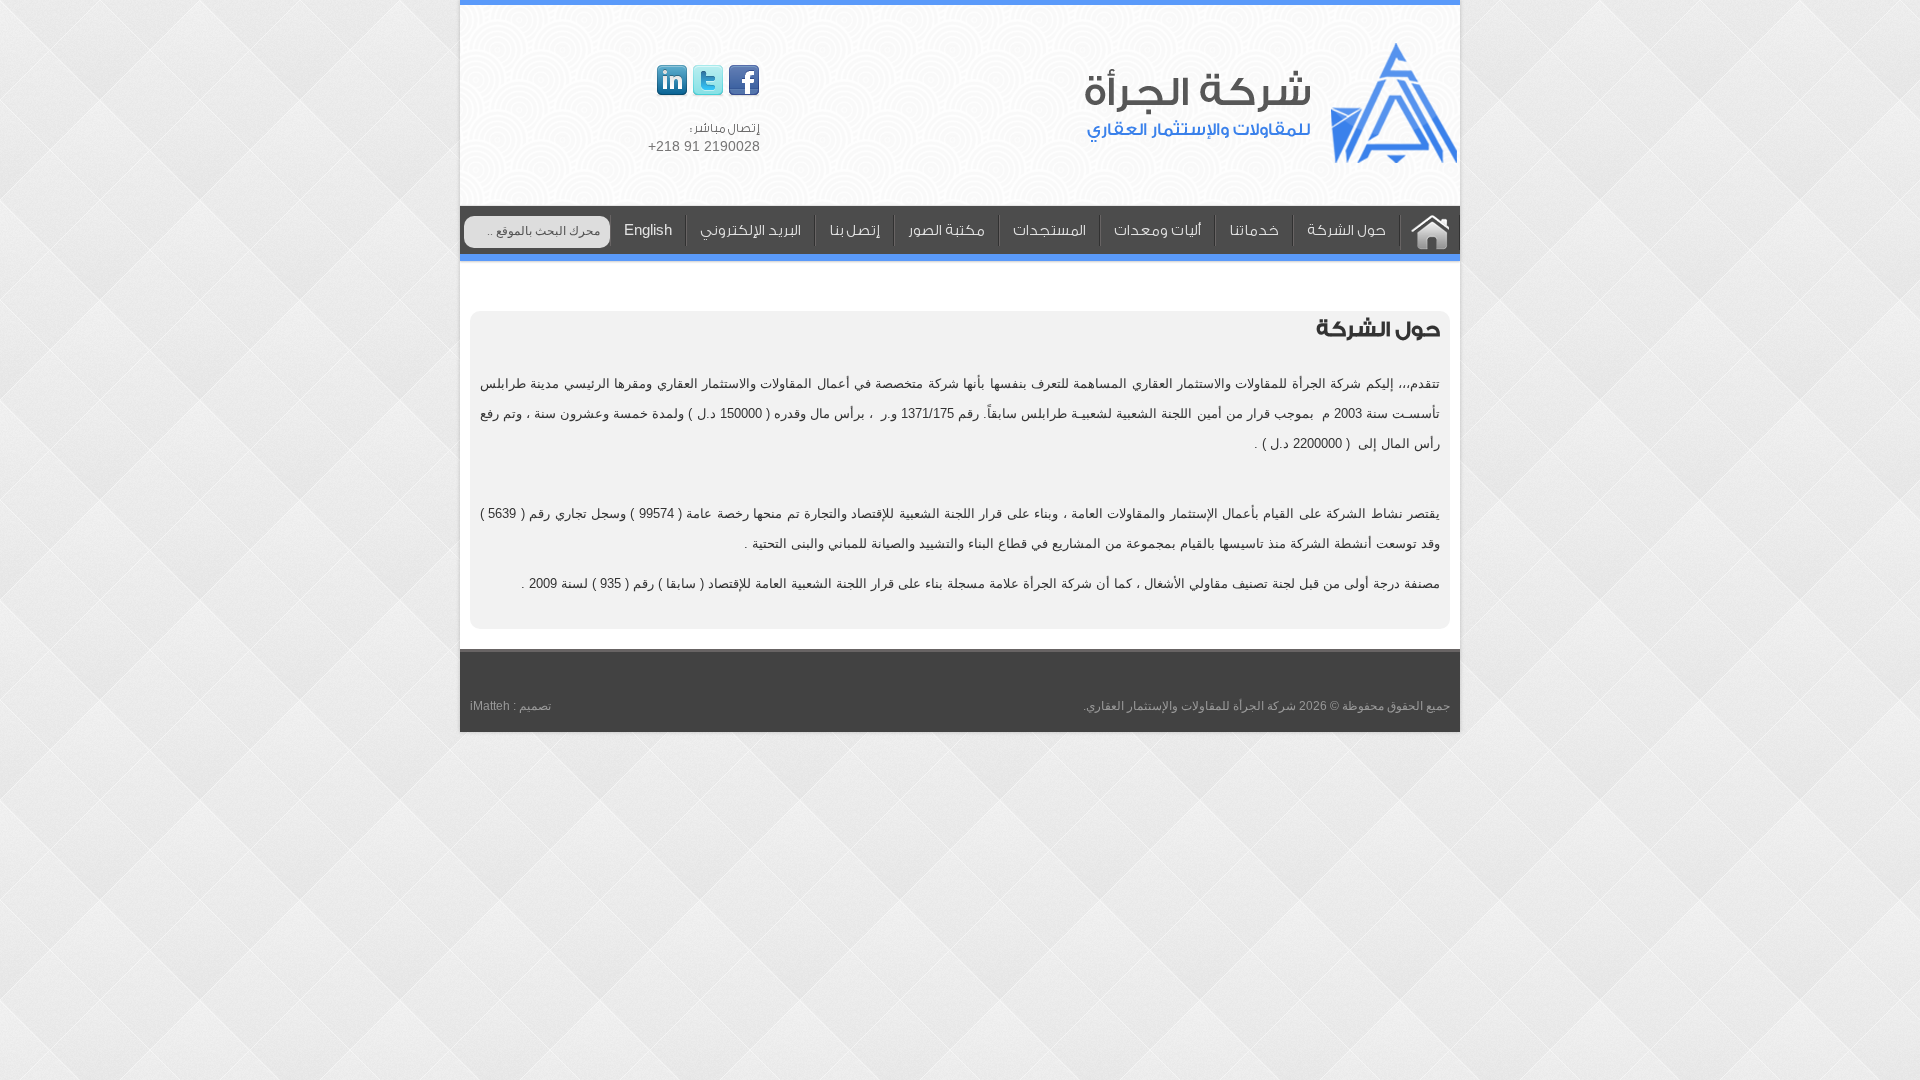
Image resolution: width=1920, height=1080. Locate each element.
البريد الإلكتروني (750, 231)
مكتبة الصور (946, 231)
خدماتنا (1254, 231)
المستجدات (1049, 231)
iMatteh (490, 706)
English (648, 231)
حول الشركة (1346, 231)
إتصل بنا (854, 231)
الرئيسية (1430, 232)
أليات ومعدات (1157, 231)
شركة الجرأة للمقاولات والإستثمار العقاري (1191, 706)
